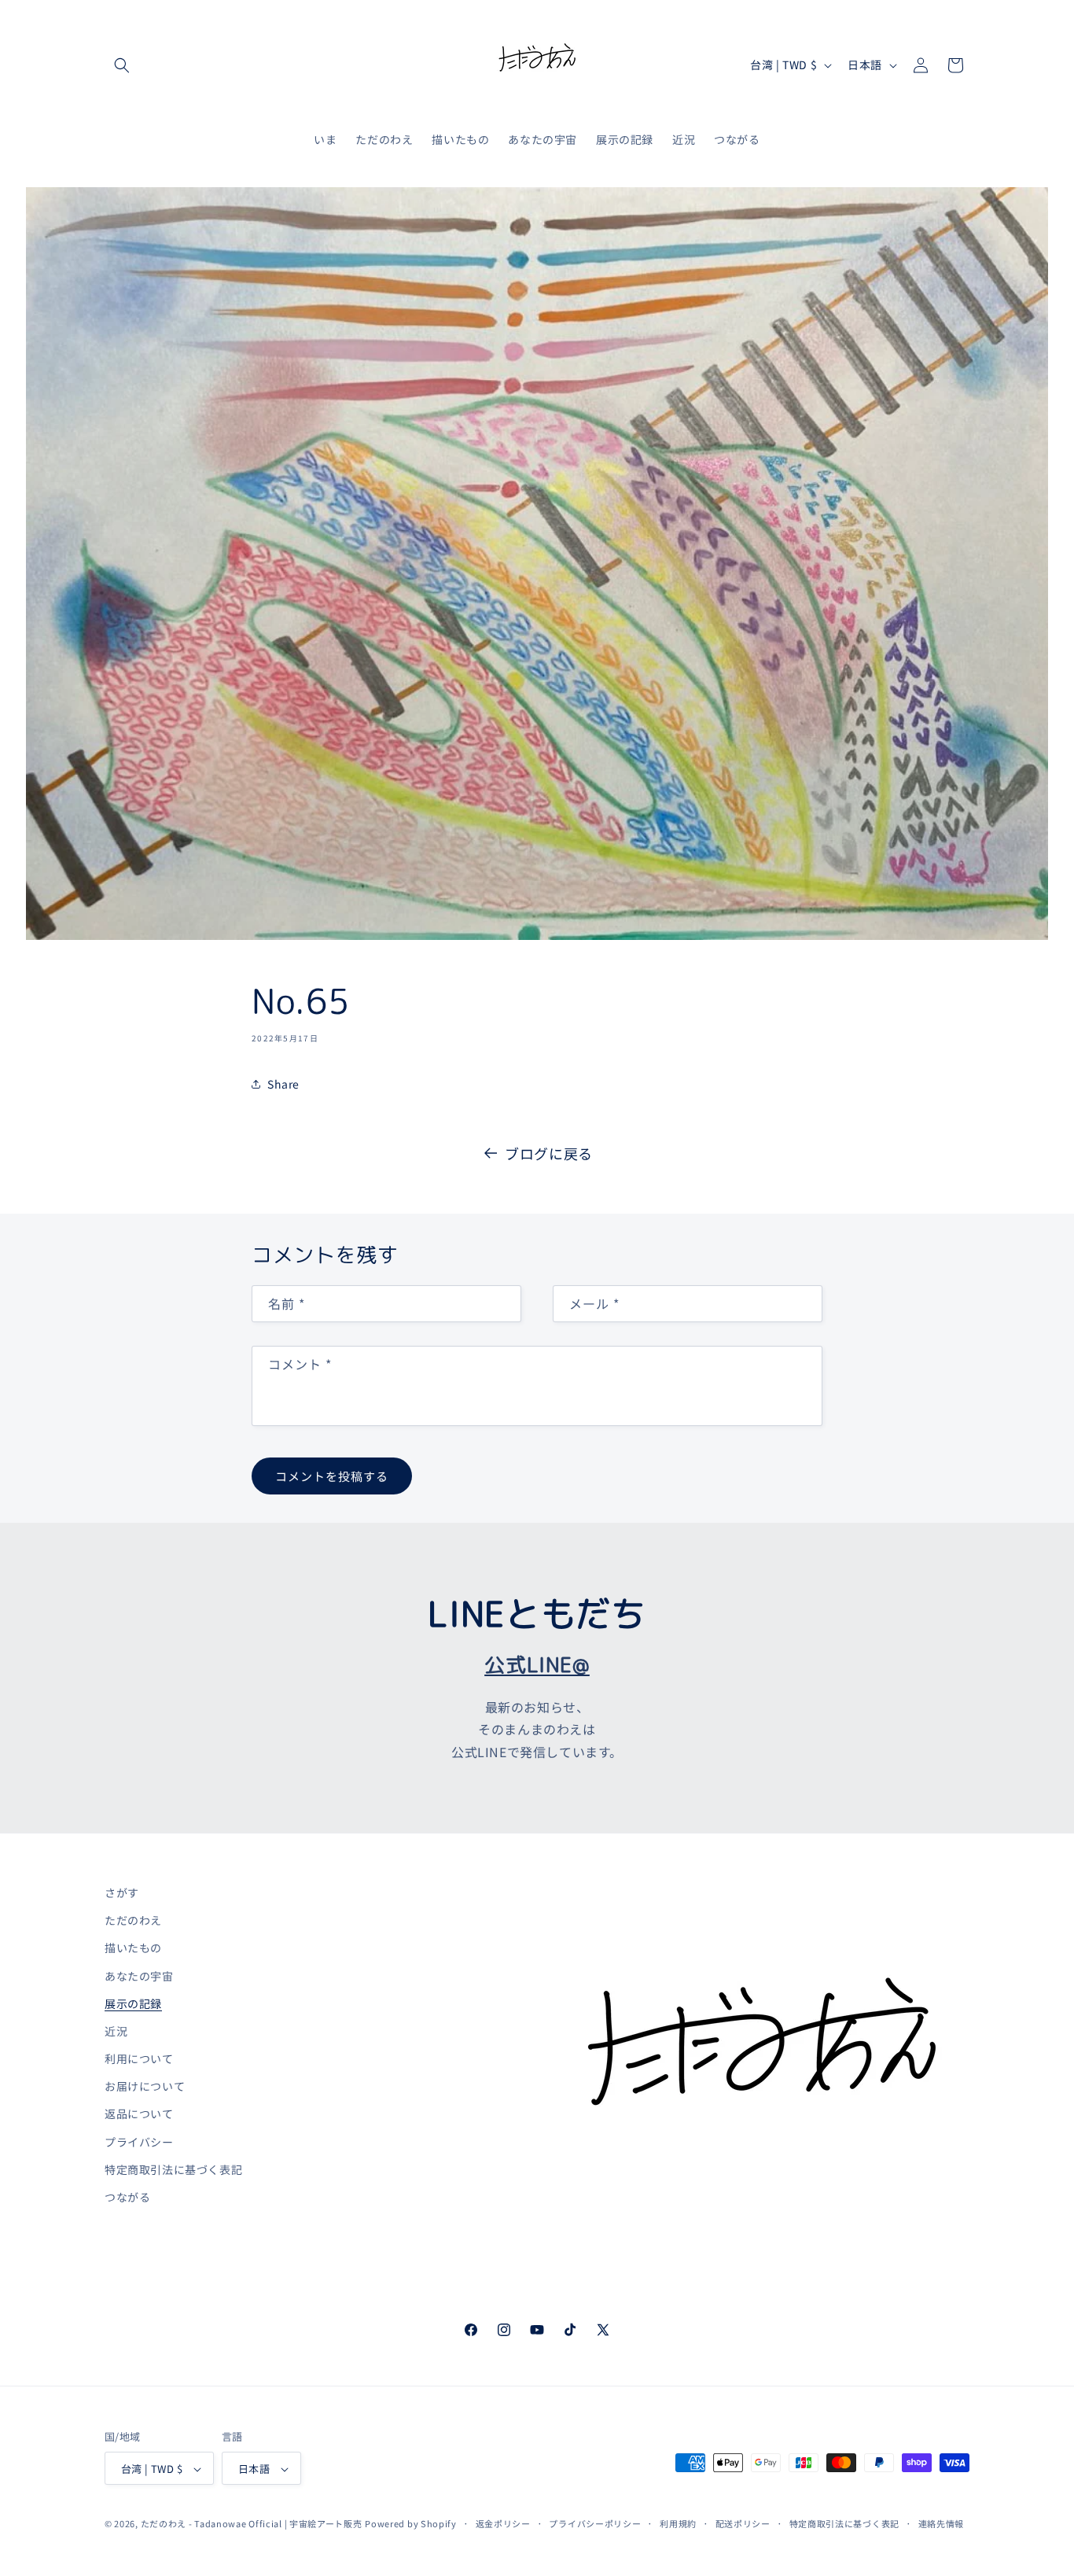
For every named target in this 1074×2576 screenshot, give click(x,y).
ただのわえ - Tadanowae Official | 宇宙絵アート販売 (252, 2524)
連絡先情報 (942, 2523)
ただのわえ (133, 1920)
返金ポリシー (503, 2523)
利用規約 (678, 2523)
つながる (127, 2197)
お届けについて (145, 2086)
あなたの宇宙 (139, 1976)
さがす (122, 1892)
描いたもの (133, 1948)
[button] (122, 65)
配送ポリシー (743, 2523)
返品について (139, 2114)
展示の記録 (133, 2003)
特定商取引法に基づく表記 (173, 2169)
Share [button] (283, 1084)
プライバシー (139, 2142)
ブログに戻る (549, 1153)
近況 (116, 2031)
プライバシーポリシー (595, 2523)
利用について (139, 2058)
